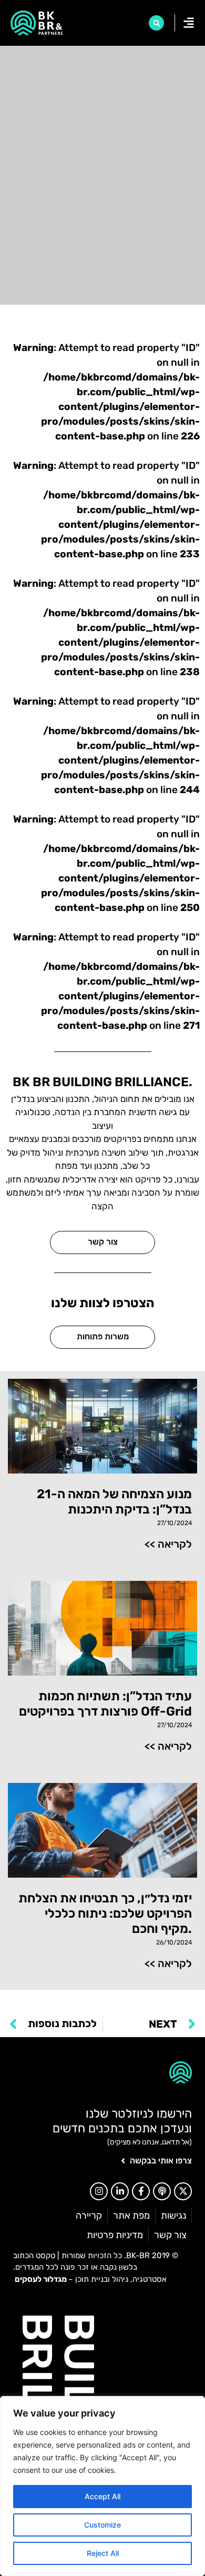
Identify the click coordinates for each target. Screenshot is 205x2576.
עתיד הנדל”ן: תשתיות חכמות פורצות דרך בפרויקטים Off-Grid (105, 1704)
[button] (156, 23)
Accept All (102, 2496)
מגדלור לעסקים (41, 2279)
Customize (102, 2525)
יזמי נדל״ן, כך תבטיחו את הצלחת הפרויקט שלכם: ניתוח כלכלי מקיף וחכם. (105, 1913)
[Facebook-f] (141, 2191)
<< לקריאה (168, 1544)
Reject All (103, 2553)
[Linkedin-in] (120, 2191)
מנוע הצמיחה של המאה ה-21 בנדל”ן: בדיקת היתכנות (114, 1502)
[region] (102, 2486)
